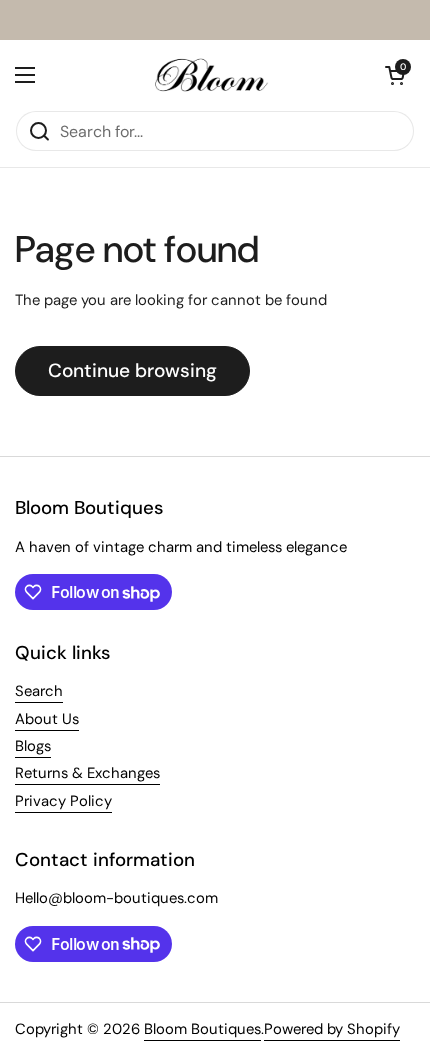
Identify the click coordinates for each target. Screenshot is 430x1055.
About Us (47, 719)
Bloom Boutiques (202, 1029)
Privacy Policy (63, 801)
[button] (395, 75)
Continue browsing (132, 370)
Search (39, 691)
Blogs (33, 746)
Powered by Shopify (332, 1029)
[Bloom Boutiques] (210, 75)
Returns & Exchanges (87, 773)
